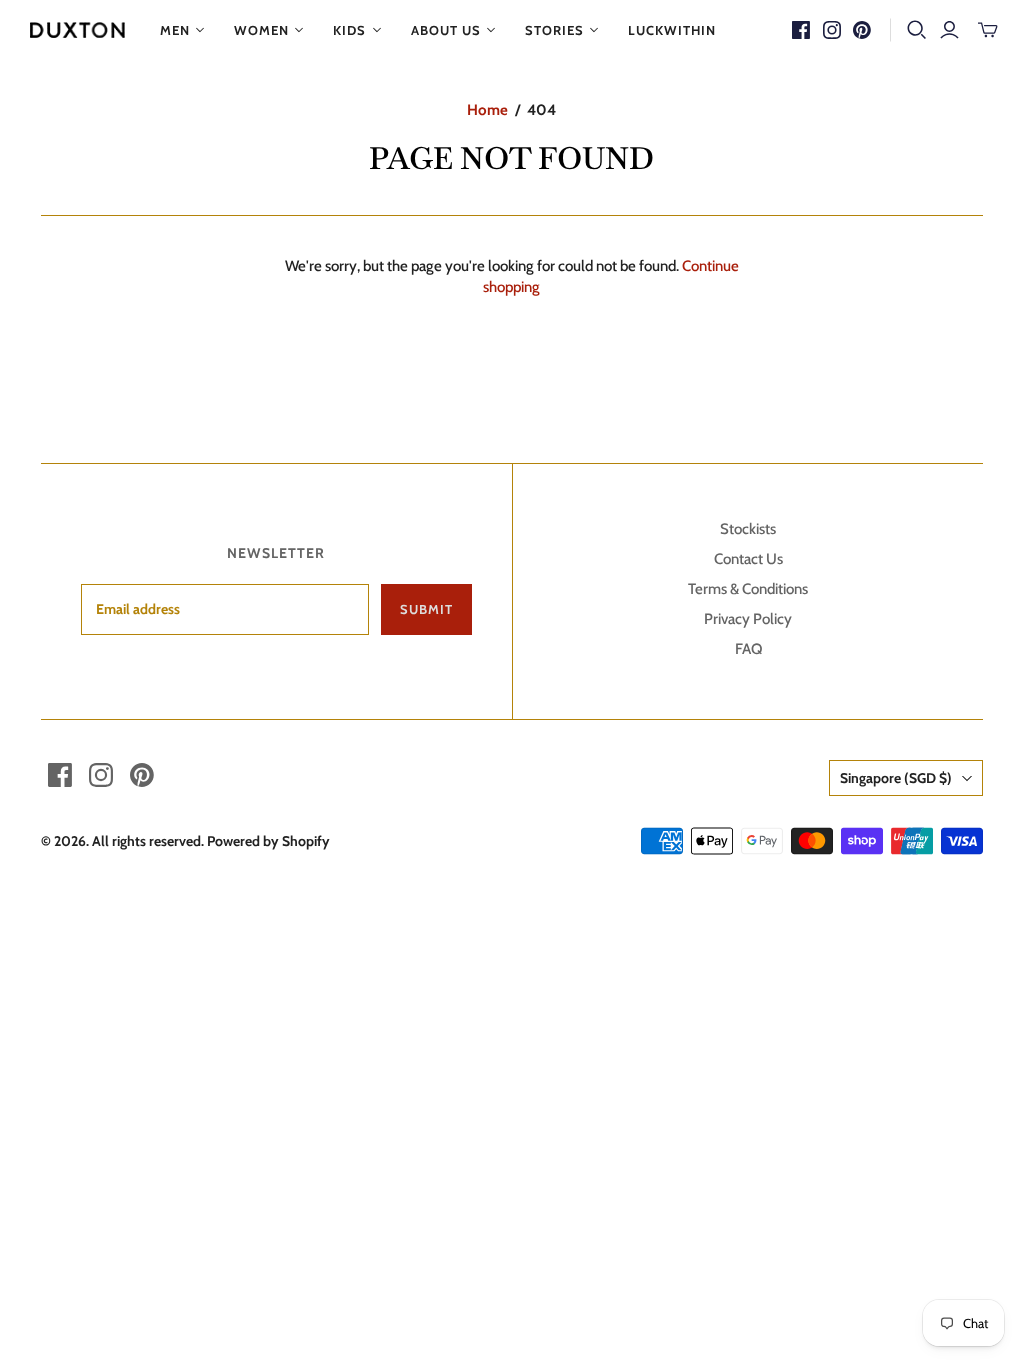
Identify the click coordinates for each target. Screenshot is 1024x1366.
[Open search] (917, 30)
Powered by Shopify (268, 841)
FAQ (748, 649)
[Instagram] (832, 30)
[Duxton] (77, 30)
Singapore (896, 778)
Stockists (748, 529)
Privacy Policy (748, 619)
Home (487, 110)
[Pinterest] (862, 30)
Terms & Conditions (748, 589)
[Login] (949, 30)
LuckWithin (672, 30)
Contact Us (748, 559)
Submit (426, 609)
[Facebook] (801, 30)
